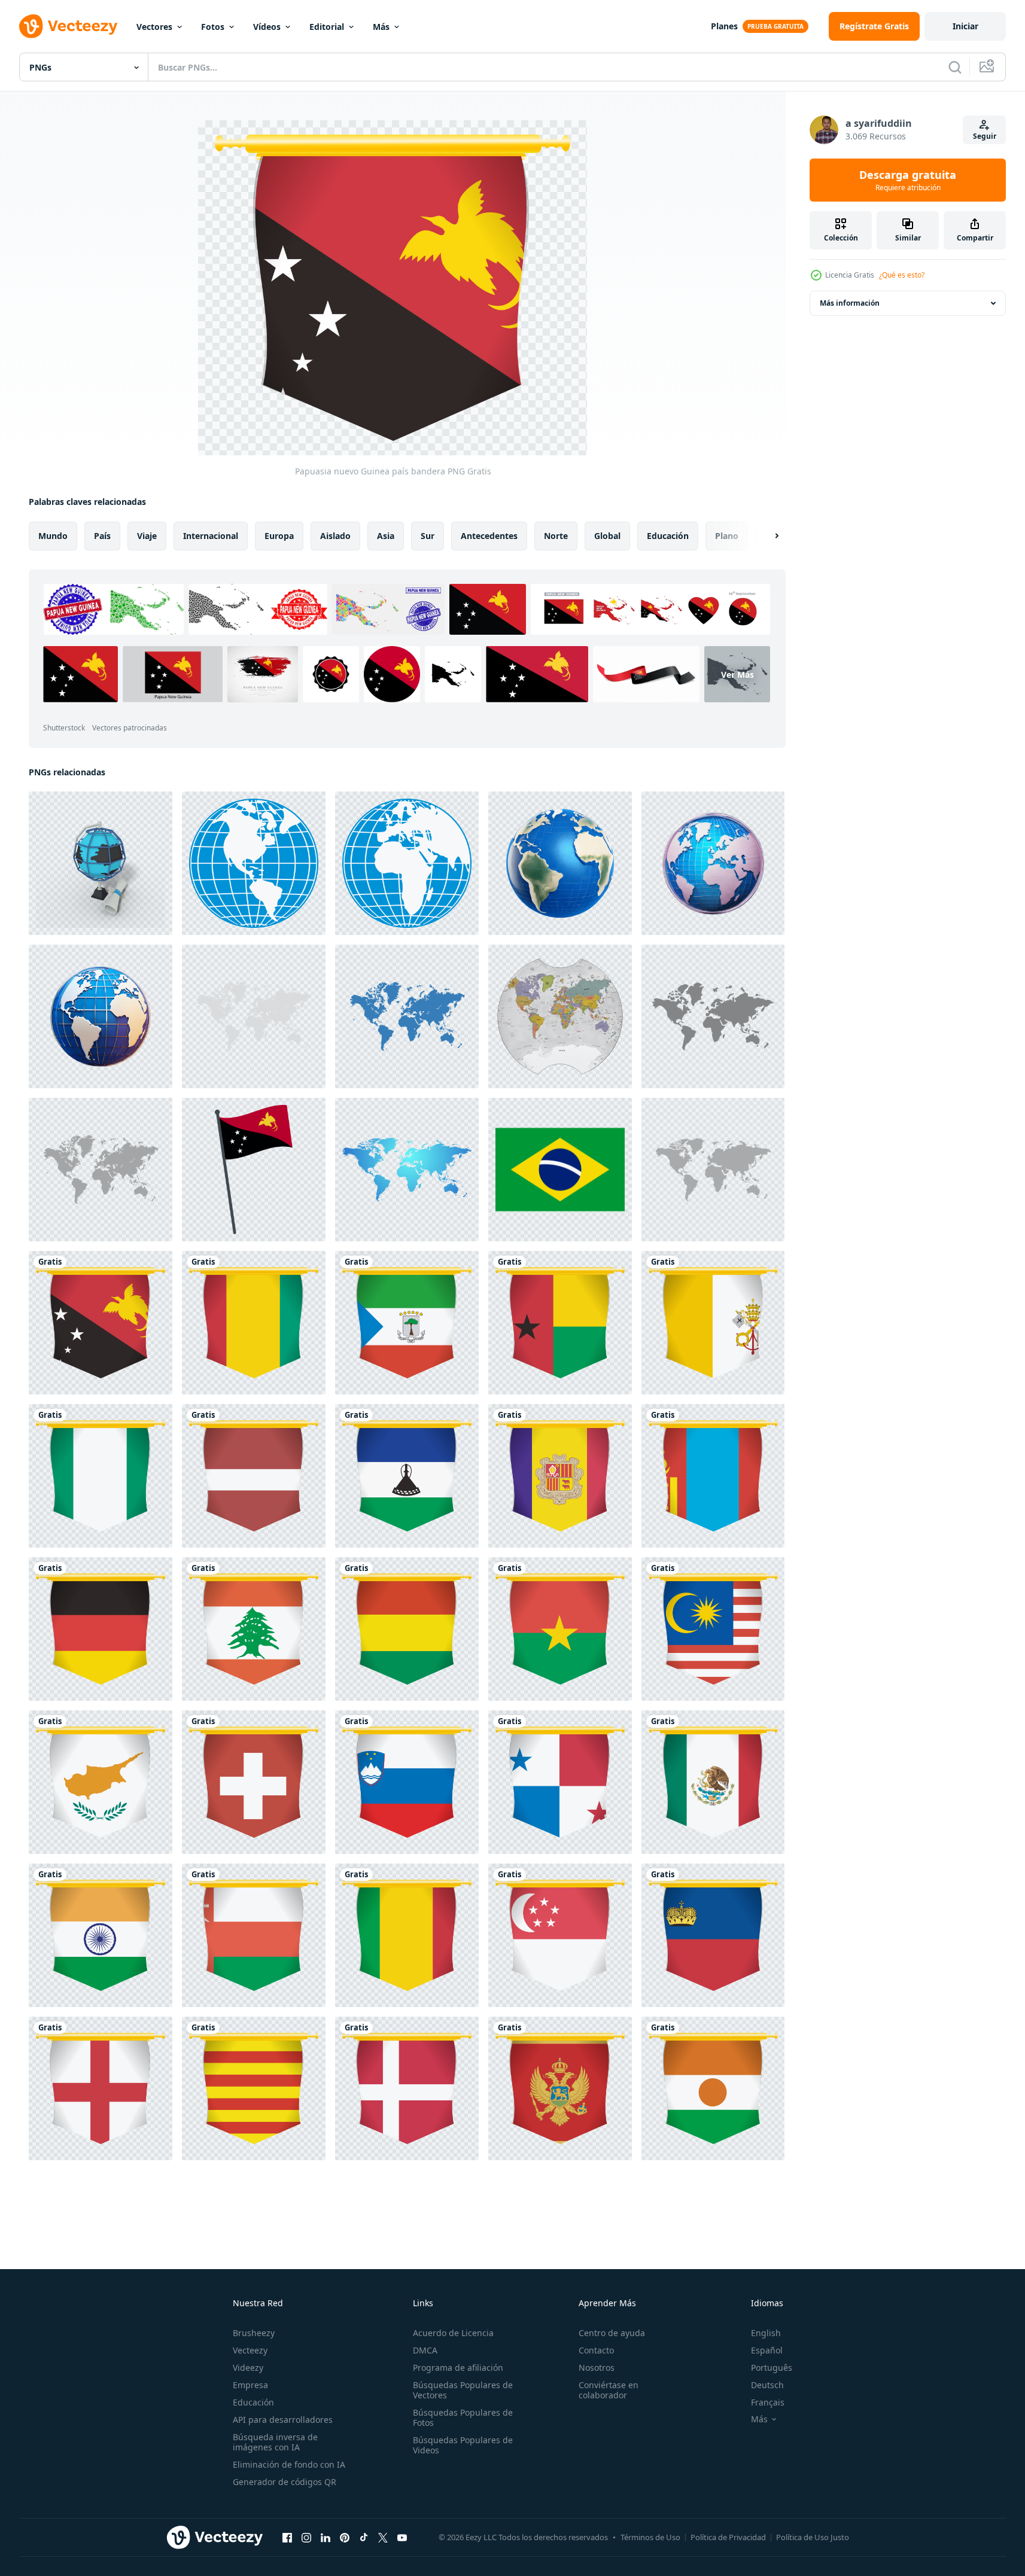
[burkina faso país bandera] (560, 1629)
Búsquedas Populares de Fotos (463, 2417)
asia (386, 536)
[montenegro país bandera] (560, 2088)
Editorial (327, 27)
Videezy (248, 2368)
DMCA (425, 2350)
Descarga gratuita (908, 180)
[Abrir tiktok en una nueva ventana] (364, 2537)
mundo (53, 536)
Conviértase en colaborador (609, 2390)
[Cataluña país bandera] (254, 2088)
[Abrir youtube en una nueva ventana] (402, 2537)
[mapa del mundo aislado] (713, 1170)
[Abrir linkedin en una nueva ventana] (326, 2537)
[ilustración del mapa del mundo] (713, 1016)
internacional (211, 536)
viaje (147, 536)
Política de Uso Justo (813, 2537)
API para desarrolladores (283, 2420)
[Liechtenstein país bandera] (713, 1935)
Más (381, 27)
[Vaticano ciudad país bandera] (713, 1323)
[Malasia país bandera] (713, 1629)
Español (767, 2350)
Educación (253, 2402)
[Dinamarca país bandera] (407, 2088)
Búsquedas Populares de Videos (463, 2445)
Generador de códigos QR (285, 2482)
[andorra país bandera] (560, 1476)
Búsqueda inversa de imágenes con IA (275, 2442)
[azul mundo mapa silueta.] (407, 1016)
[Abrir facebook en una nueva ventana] (287, 2537)
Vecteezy (250, 2350)
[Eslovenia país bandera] (407, 1782)
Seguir (985, 136)
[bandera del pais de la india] (101, 1935)
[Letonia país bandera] (254, 1476)
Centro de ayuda (612, 2333)
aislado (335, 536)
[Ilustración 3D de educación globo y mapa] (101, 863)
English (766, 2333)
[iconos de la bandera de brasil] (560, 1170)
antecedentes (489, 536)
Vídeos (267, 27)
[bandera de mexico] (713, 1782)
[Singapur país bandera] (560, 1935)
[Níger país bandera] (713, 2088)
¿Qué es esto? (902, 275)
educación (668, 536)
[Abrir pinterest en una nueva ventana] (345, 2537)
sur (428, 536)
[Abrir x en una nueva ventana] (383, 2537)
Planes (724, 26)
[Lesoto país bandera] (407, 1476)
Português (772, 2368)
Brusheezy (254, 2333)
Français (768, 2402)
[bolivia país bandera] (407, 1629)
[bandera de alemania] (101, 1629)
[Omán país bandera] (254, 1935)
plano (727, 536)
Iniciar (965, 26)
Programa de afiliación (458, 2368)
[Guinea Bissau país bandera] (560, 1323)
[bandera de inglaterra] (101, 2088)
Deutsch (767, 2385)
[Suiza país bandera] (254, 1782)
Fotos (213, 27)
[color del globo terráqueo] (254, 863)
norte (556, 536)
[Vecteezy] (68, 26)
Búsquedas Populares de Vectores (463, 2390)
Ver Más (737, 675)
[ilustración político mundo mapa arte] (560, 1016)
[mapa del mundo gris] (254, 1016)
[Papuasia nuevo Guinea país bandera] (101, 1323)
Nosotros (597, 2368)
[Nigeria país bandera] (101, 1476)
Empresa (250, 2385)
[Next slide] (767, 536)
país (102, 536)
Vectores (154, 27)
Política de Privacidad (728, 2537)
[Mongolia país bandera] (713, 1476)
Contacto (596, 2350)
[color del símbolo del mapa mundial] (407, 1170)
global (607, 536)
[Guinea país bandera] (254, 1323)
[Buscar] (955, 67)
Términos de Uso (650, 2537)
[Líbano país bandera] (254, 1629)
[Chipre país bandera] (101, 1782)
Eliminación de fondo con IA (289, 2464)
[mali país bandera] (407, 1935)
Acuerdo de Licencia (453, 2333)
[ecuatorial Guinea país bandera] (407, 1323)
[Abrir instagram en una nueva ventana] (306, 2537)
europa (279, 536)
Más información (850, 303)
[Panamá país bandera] (560, 1782)
